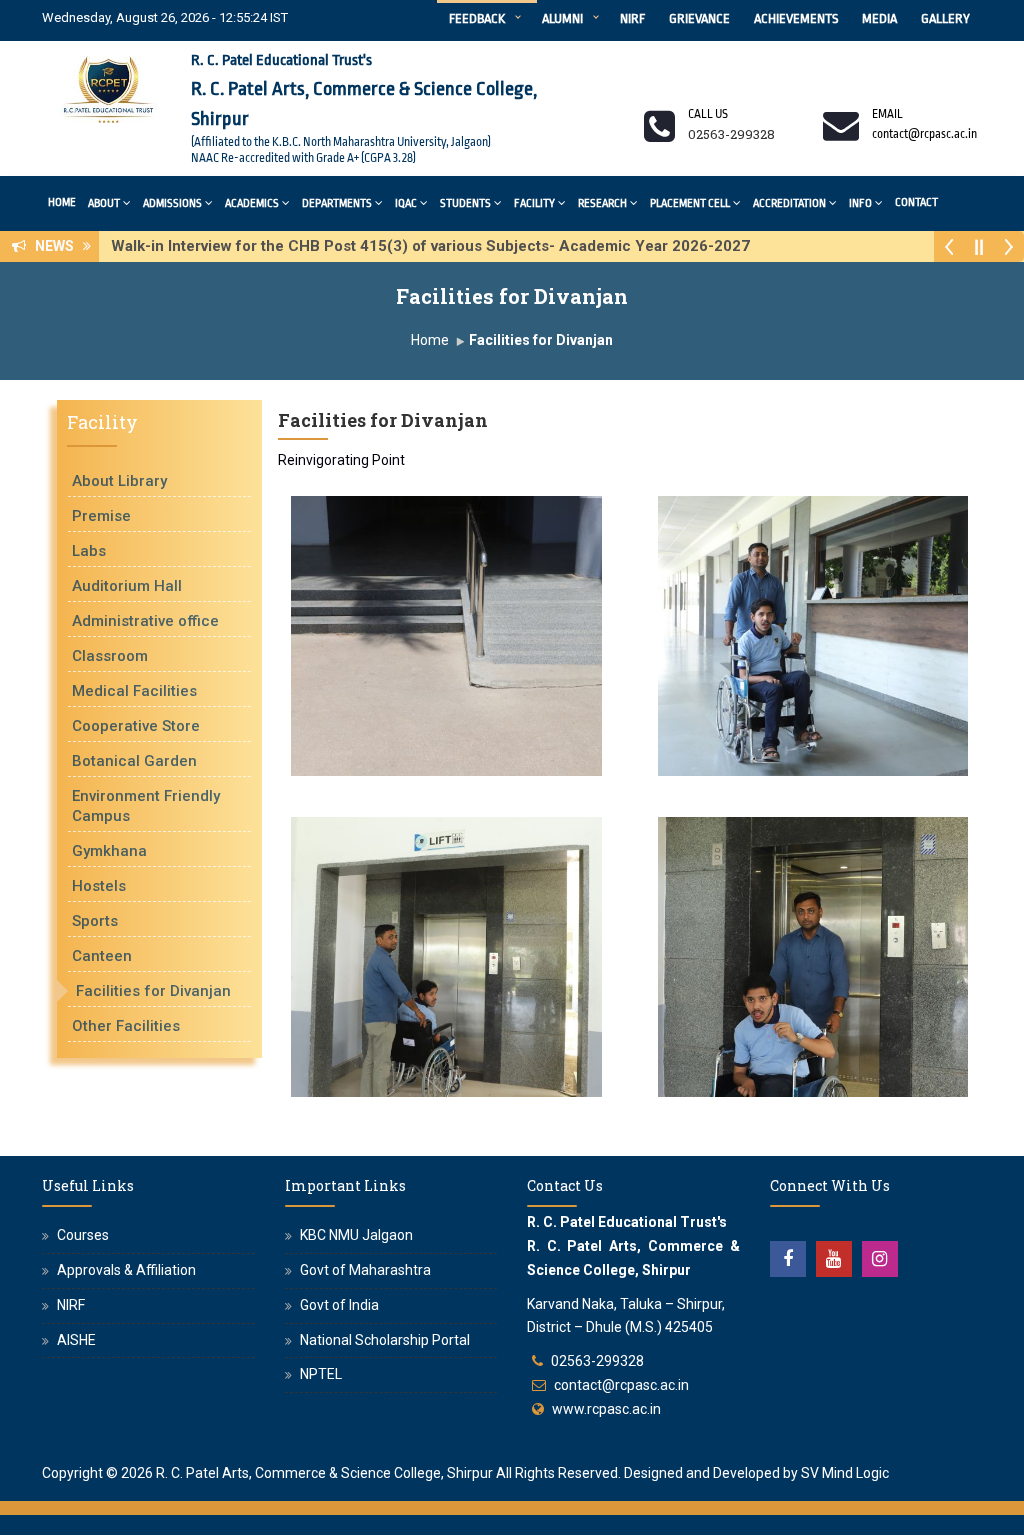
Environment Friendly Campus (146, 806)
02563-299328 (597, 1361)
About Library (119, 481)
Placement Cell (690, 203)
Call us (708, 114)
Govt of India (339, 1305)
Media (879, 18)
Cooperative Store (136, 726)
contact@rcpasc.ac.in (621, 1385)
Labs (89, 551)
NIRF (632, 18)
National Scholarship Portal (385, 1340)
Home (62, 202)
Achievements (796, 18)
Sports (95, 921)
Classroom (110, 656)
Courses (83, 1235)
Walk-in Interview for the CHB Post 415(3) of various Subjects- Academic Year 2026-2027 (436, 246)
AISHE (76, 1340)
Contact (916, 202)
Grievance (699, 18)
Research (602, 203)
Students (465, 203)
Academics (252, 203)
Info (860, 203)
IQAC (406, 203)
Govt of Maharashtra (365, 1270)
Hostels (99, 886)
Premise (101, 516)
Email (887, 114)
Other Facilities (126, 1026)
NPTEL (321, 1374)
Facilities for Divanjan (153, 991)
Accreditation (789, 203)
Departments (337, 203)
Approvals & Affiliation (126, 1270)
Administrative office (145, 621)
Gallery (945, 18)
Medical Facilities (134, 691)
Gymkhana (109, 851)
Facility (534, 203)
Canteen (102, 956)
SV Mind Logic (845, 1473)
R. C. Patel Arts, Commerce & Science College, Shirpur (324, 1473)
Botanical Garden (134, 761)
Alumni (562, 18)
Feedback (477, 18)
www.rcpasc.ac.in (606, 1409)
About (104, 203)
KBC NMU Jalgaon (356, 1235)
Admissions (172, 203)
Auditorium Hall (127, 586)
